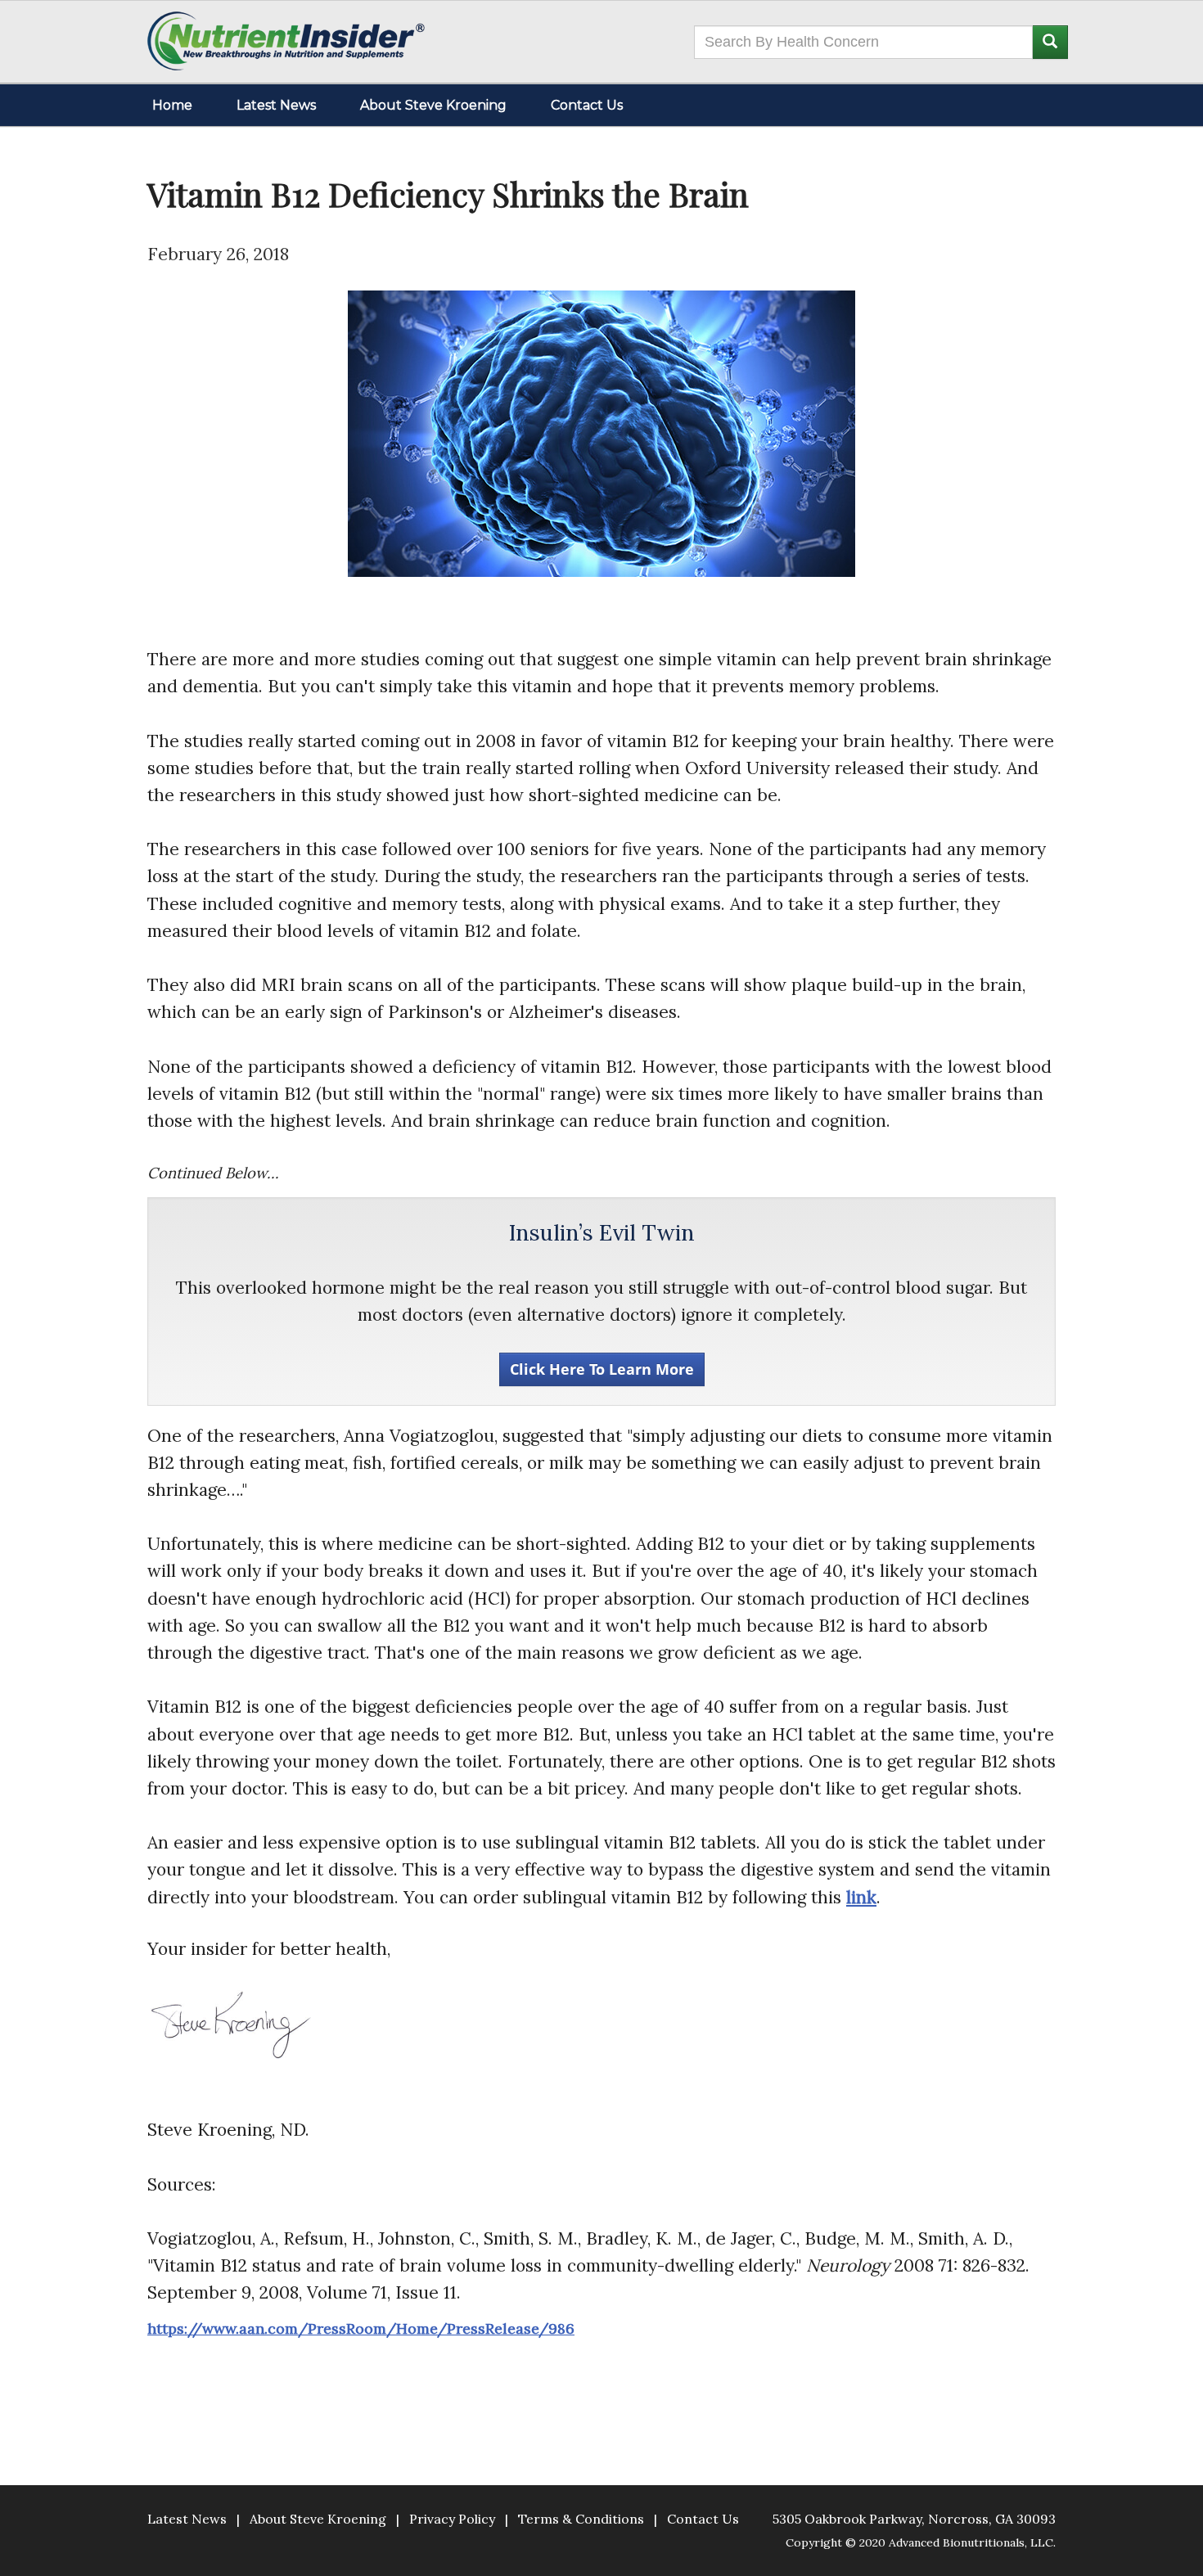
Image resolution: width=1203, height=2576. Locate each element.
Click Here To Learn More (602, 1369)
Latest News (276, 105)
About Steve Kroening (433, 105)
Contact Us (587, 105)
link (861, 1897)
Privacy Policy (452, 2519)
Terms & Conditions (581, 2519)
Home (172, 105)
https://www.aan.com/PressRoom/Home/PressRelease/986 (361, 2328)
